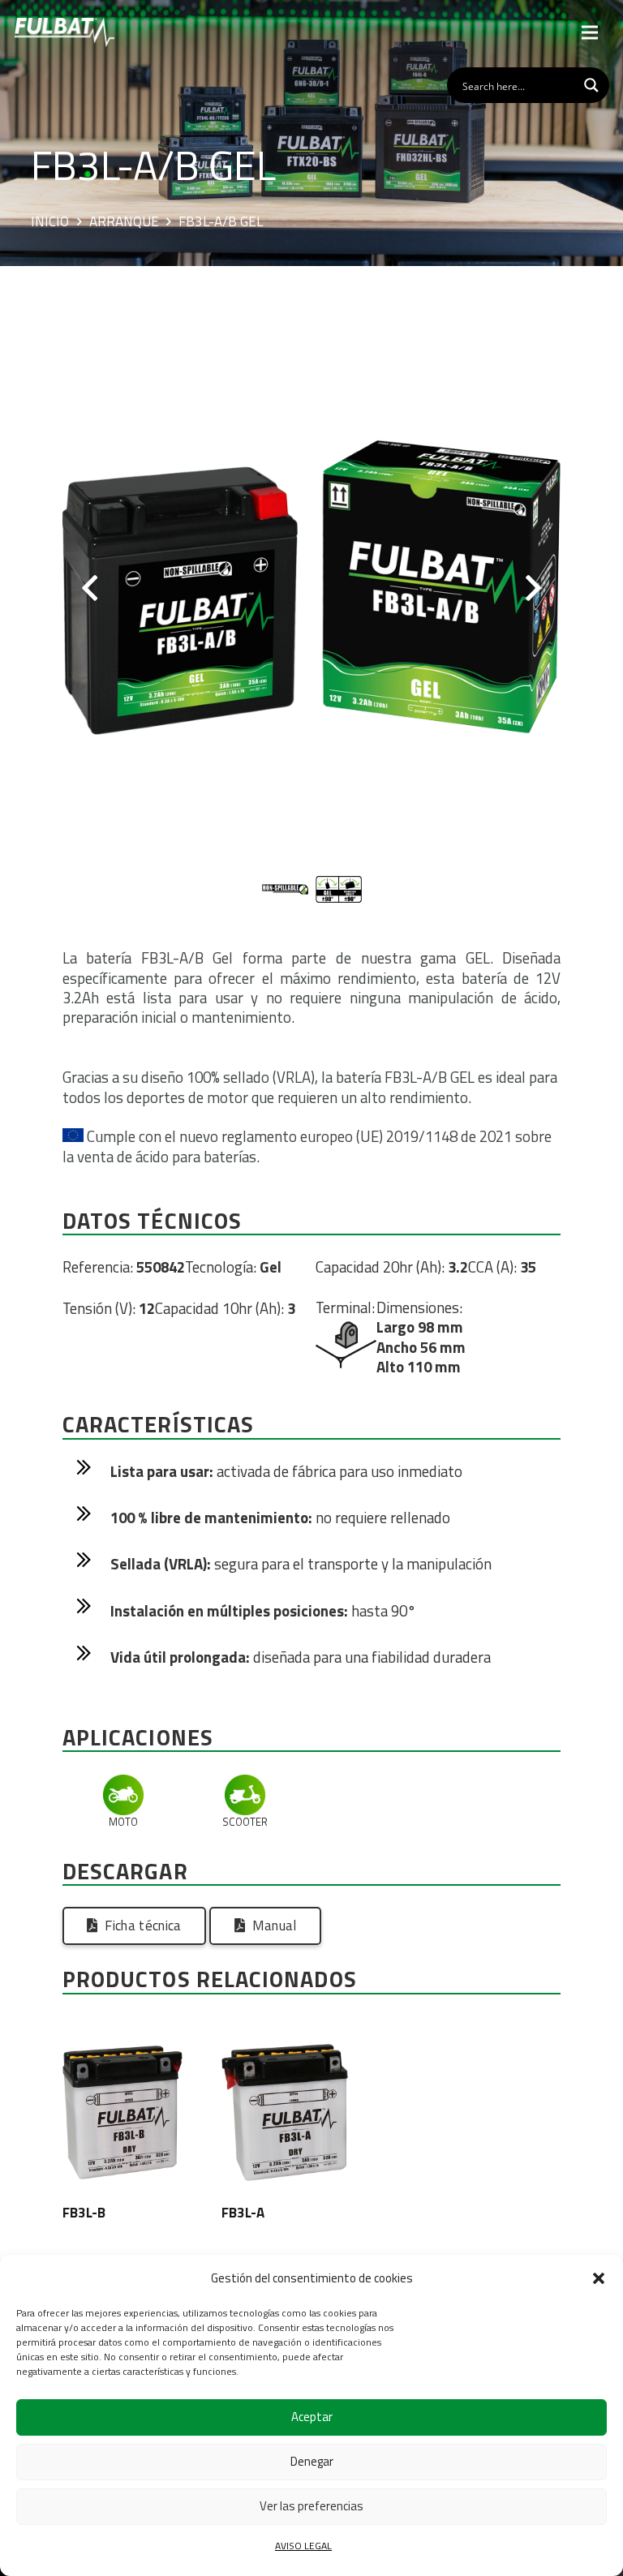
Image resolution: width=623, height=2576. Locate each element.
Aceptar (312, 2417)
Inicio (50, 222)
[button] (599, 2278)
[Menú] (590, 32)
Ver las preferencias (311, 2506)
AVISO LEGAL (303, 2546)
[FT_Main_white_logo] (64, 32)
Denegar (312, 2461)
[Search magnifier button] (591, 85)
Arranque (124, 222)
